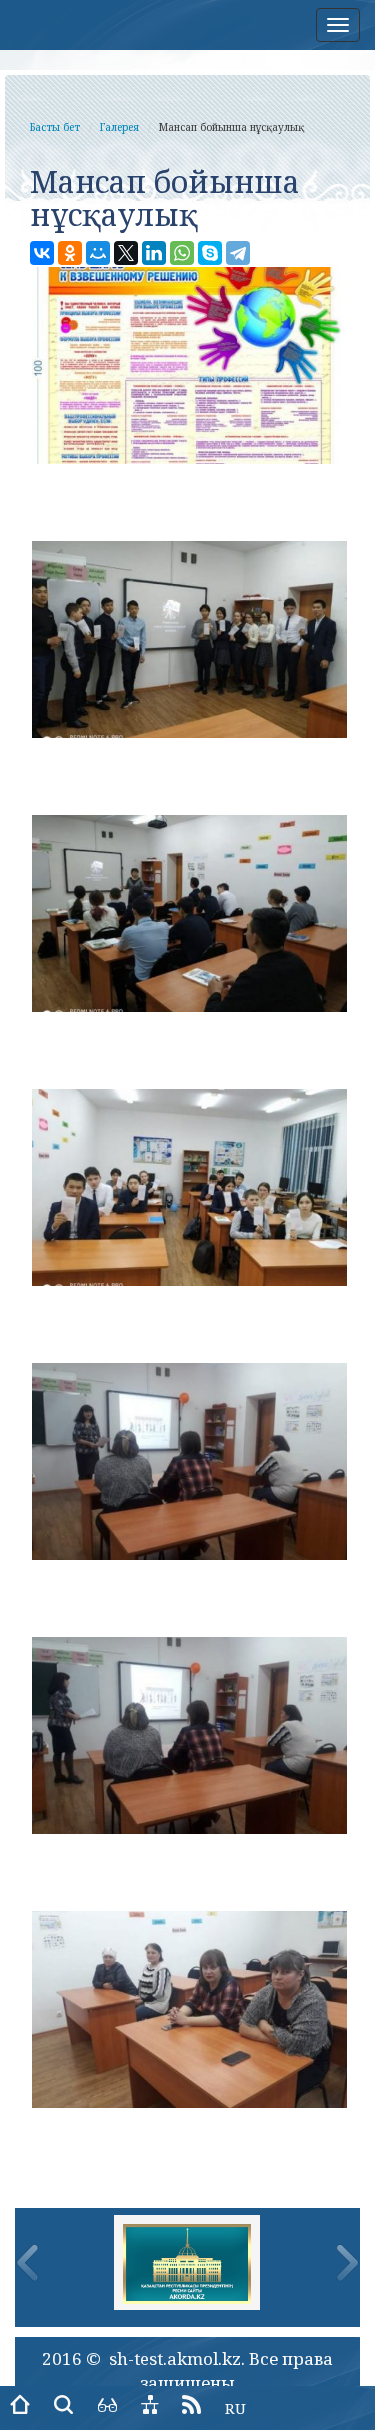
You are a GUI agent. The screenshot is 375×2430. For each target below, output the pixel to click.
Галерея (119, 127)
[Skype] (210, 253)
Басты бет (55, 127)
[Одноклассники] (70, 253)
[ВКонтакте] (42, 253)
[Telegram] (238, 253)
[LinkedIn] (154, 253)
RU (235, 2408)
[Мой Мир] (98, 253)
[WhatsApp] (182, 253)
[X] (126, 253)
